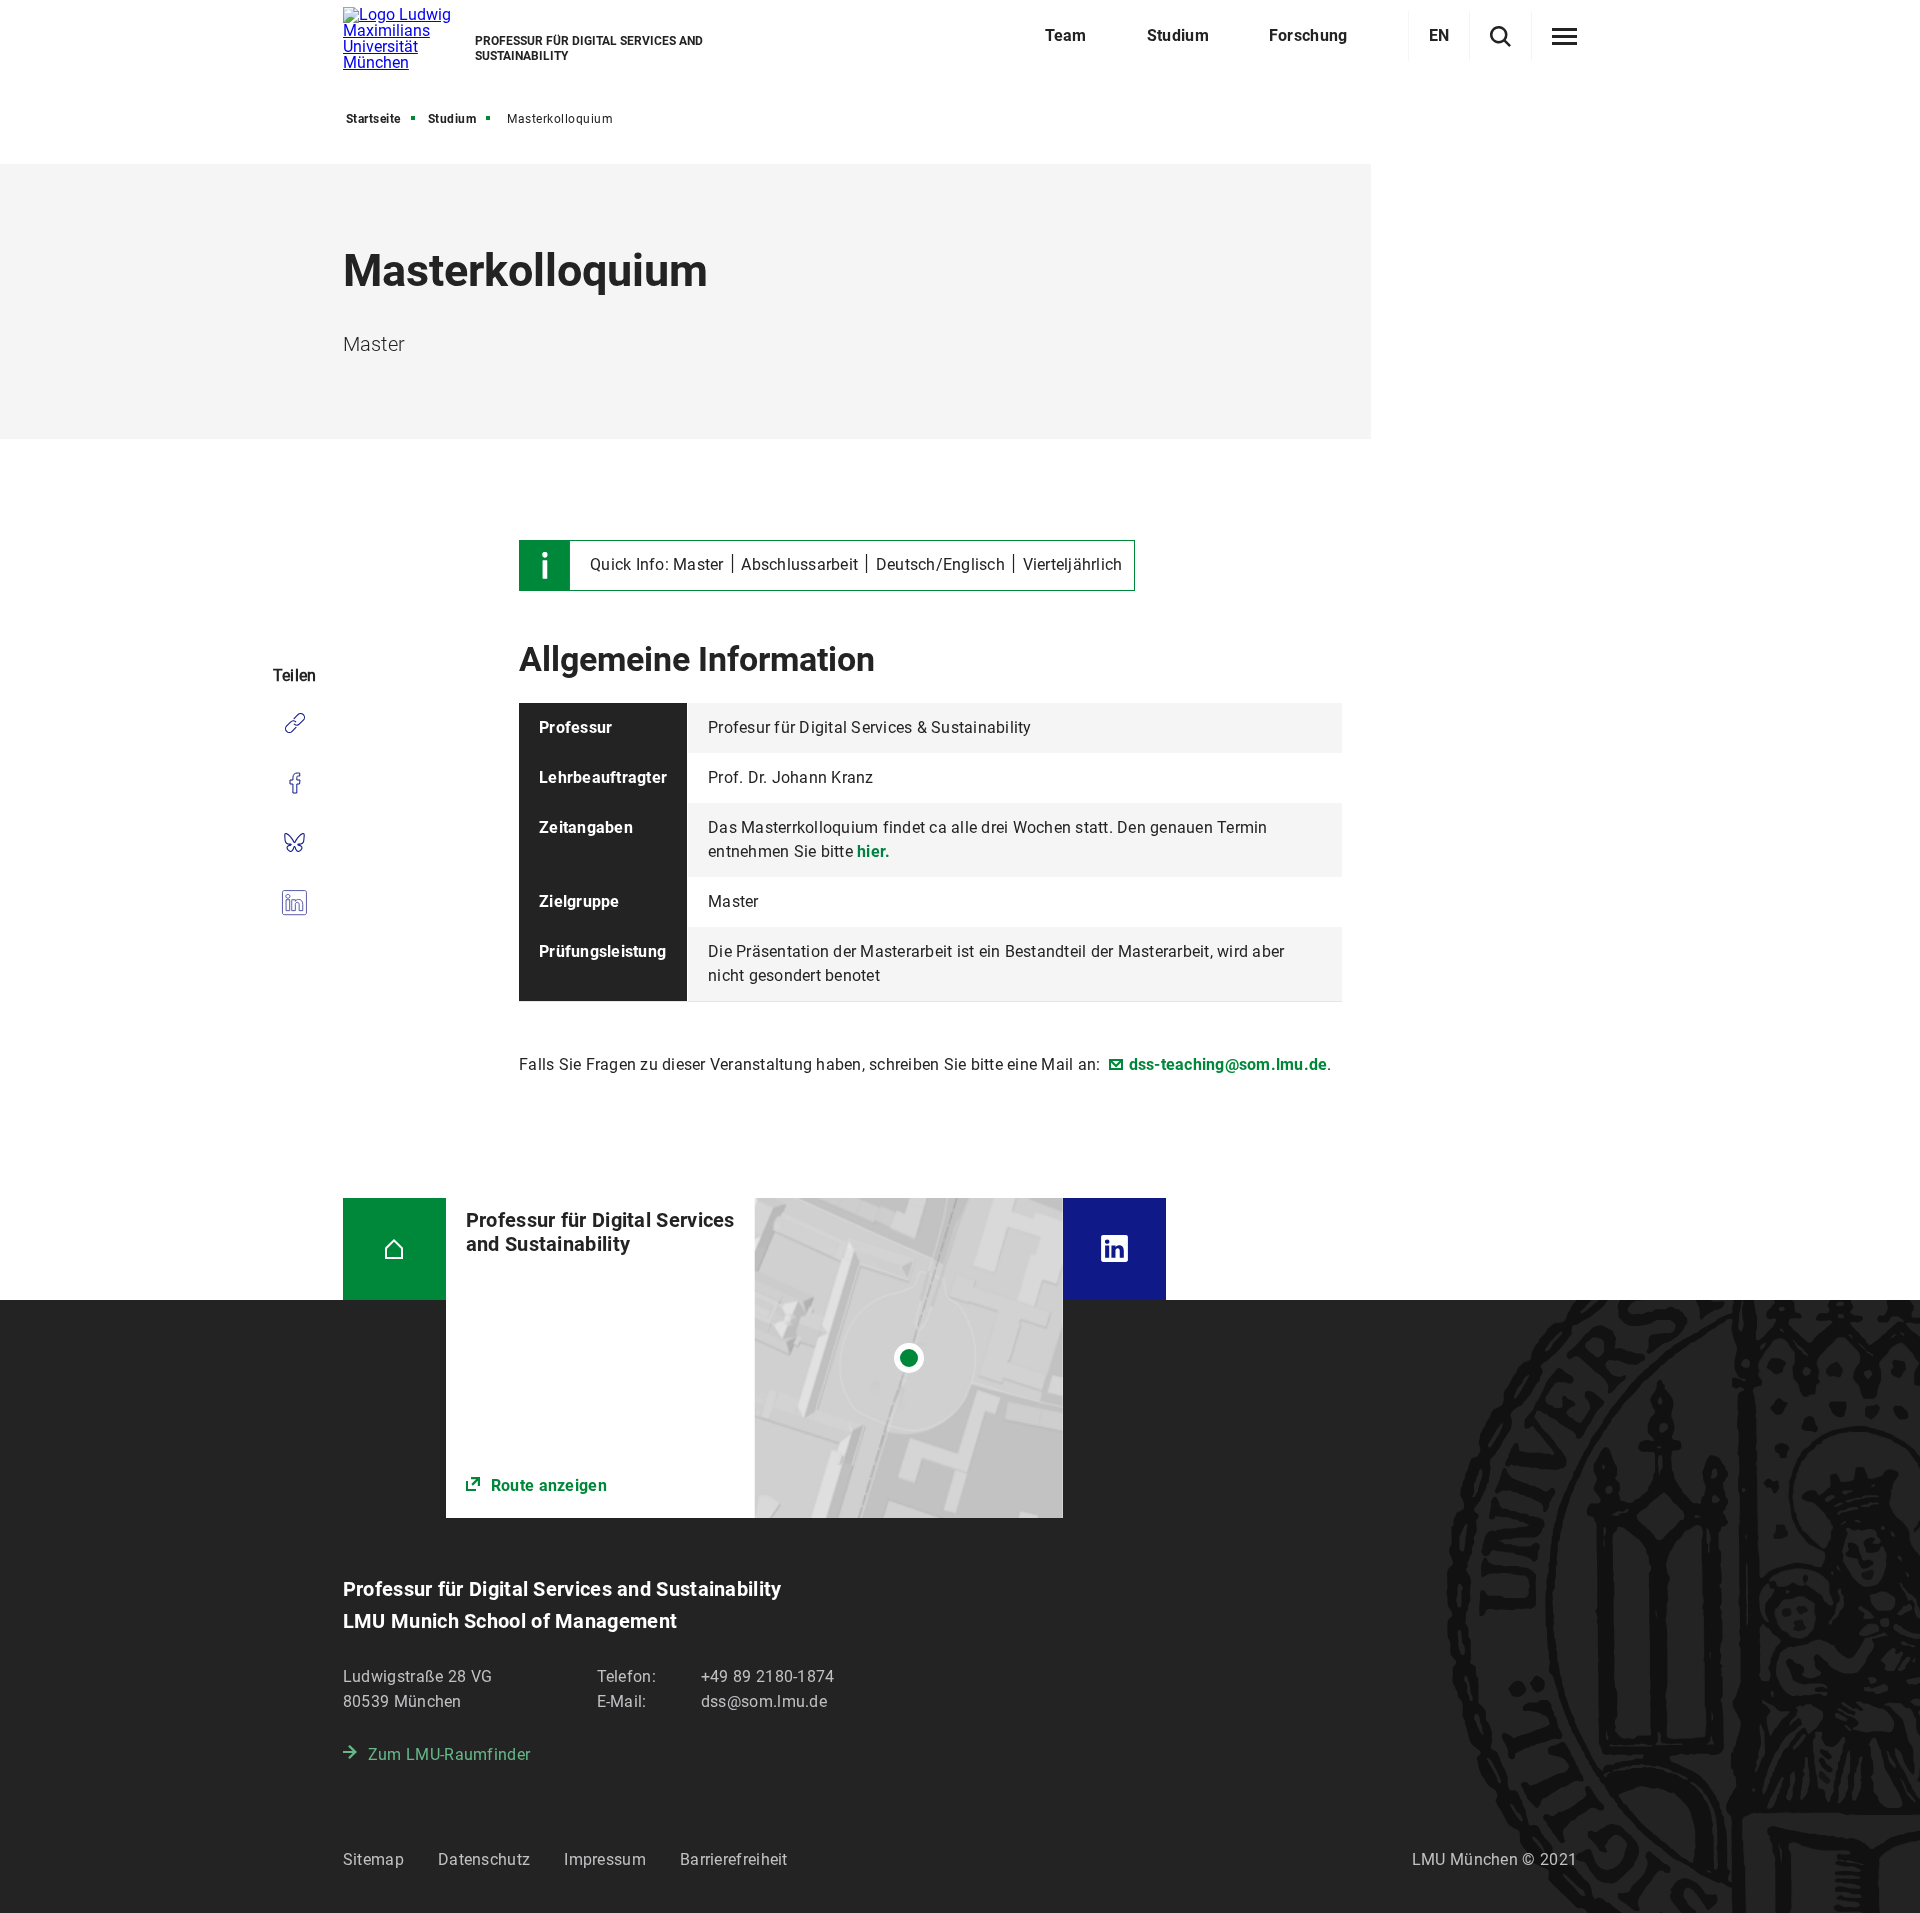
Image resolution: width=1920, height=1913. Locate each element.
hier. (873, 851)
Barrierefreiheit (734, 1859)
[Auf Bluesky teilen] (294, 843)
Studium (452, 119)
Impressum (605, 1859)
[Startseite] (394, 1249)
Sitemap (373, 1859)
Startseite (373, 119)
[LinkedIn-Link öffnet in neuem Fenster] (1114, 1249)
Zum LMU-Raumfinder (449, 1754)
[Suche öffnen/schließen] (1500, 36)
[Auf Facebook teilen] (294, 783)
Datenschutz (484, 1859)
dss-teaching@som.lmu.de (1228, 1064)
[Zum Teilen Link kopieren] (294, 723)
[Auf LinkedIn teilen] (294, 903)
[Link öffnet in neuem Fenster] (754, 1358)
